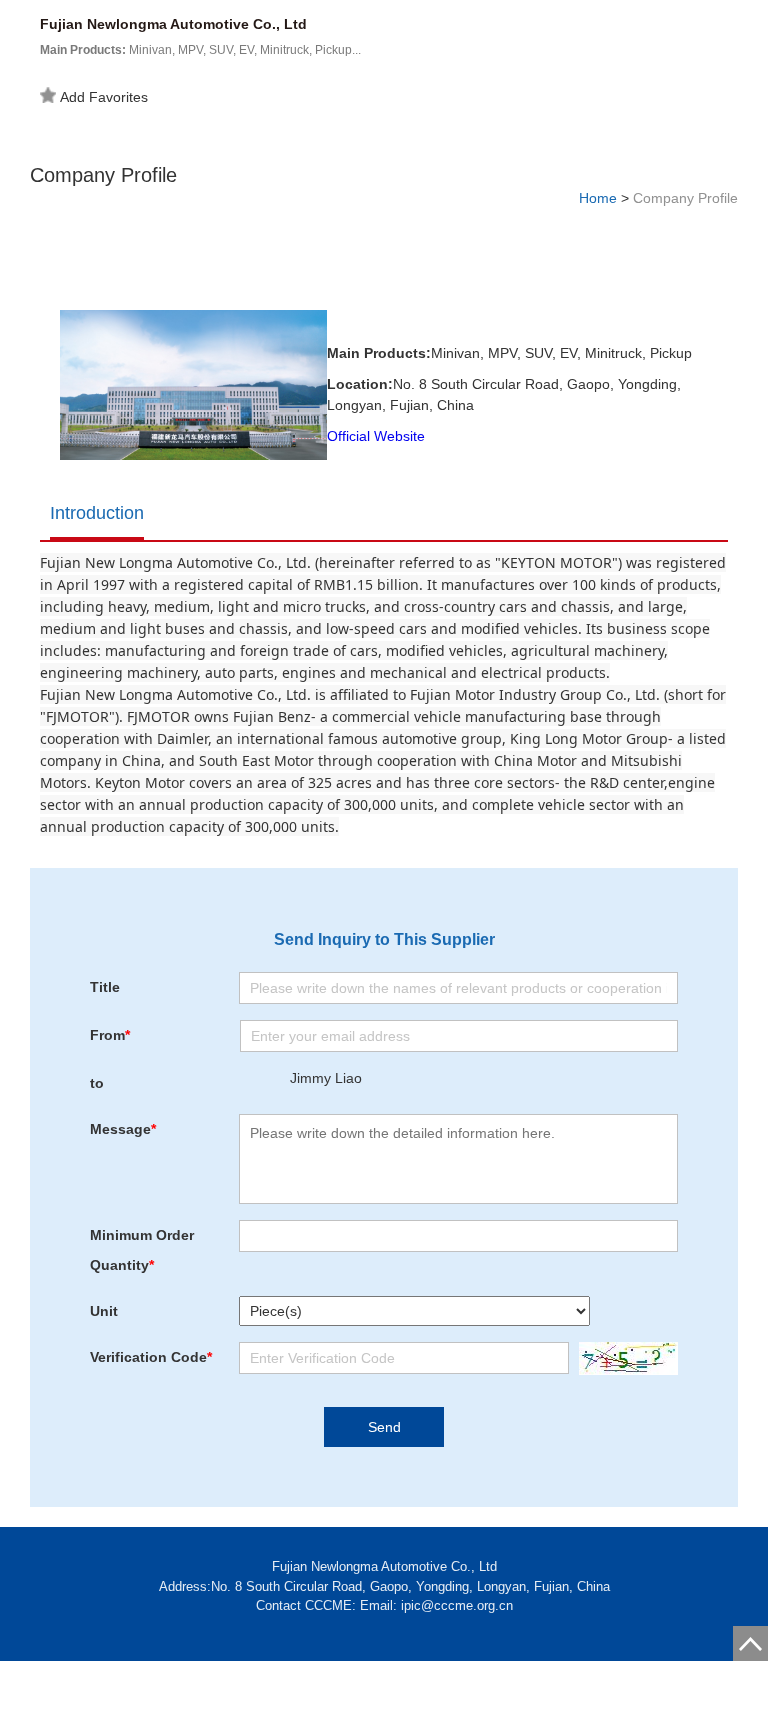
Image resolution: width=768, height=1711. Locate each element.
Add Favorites (104, 97)
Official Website (376, 436)
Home (598, 198)
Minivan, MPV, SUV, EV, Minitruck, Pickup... (200, 50)
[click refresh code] (623, 1358)
